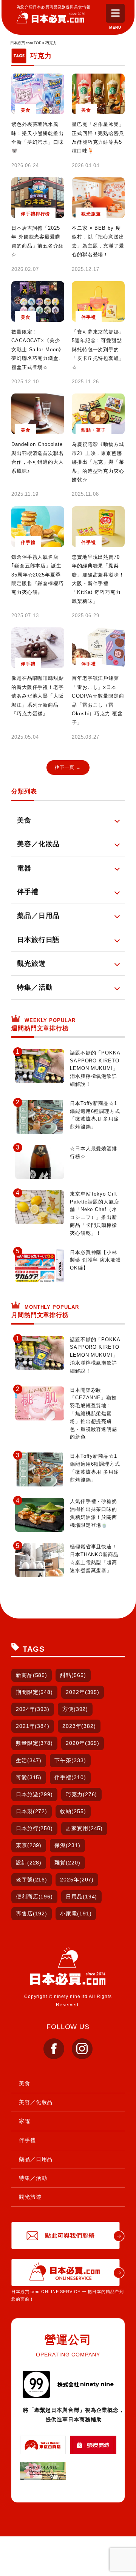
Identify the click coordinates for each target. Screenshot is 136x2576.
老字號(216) (32, 1880)
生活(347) (29, 1760)
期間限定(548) (34, 1692)
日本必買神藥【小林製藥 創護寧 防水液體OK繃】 (95, 1260)
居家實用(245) (84, 1828)
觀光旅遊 (30, 2197)
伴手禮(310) (70, 1777)
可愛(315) (29, 1777)
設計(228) (29, 1863)
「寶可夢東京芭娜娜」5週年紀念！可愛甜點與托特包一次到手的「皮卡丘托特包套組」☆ (98, 350)
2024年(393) (33, 1709)
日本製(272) (32, 1811)
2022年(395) (83, 1692)
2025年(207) (77, 1880)
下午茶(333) (70, 1760)
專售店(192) (32, 1914)
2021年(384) (33, 1726)
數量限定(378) (34, 1743)
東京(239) (29, 1845)
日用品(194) (81, 1897)
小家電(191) (76, 1914)
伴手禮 (27, 2140)
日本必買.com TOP (26, 43)
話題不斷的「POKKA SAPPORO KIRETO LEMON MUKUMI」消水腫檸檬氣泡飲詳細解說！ (95, 1068)
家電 (25, 2121)
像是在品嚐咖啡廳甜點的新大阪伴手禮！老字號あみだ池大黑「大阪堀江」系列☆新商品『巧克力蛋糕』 (38, 696)
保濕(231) (67, 1845)
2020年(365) (83, 1743)
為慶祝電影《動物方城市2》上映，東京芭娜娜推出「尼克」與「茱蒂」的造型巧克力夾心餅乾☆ (98, 462)
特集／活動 (33, 2178)
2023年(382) (79, 1726)
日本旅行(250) (34, 1828)
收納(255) (73, 1811)
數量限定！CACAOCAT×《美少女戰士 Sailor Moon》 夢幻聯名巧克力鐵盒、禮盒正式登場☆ (38, 350)
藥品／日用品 (36, 2159)
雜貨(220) (67, 1863)
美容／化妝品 (36, 2102)
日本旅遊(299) (34, 1794)
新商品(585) (32, 1675)
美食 (25, 2083)
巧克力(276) (81, 1794)
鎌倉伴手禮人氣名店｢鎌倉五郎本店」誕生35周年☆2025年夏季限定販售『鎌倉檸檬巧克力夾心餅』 (38, 575)
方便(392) (75, 1709)
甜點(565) (73, 1675)
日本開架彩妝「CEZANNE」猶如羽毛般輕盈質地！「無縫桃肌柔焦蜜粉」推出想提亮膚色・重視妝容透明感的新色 (93, 1414)
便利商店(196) (34, 1897)
